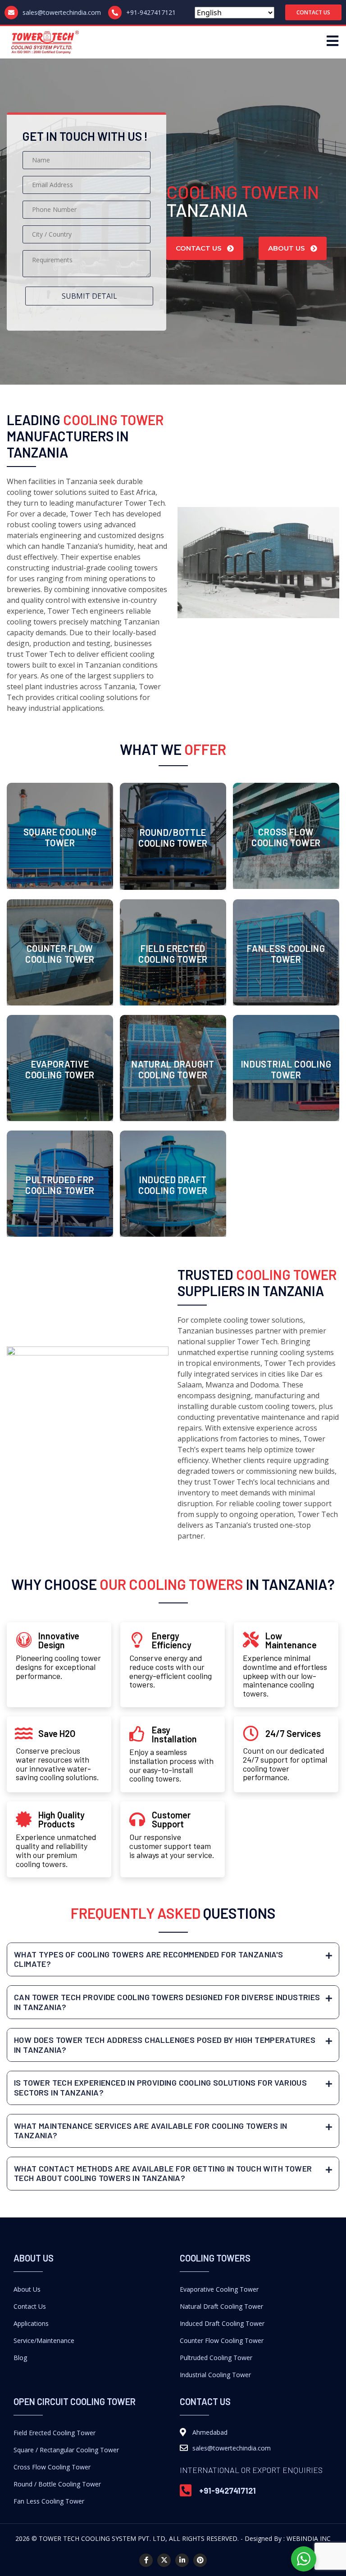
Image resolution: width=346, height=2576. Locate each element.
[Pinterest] (200, 2560)
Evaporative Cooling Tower (219, 2289)
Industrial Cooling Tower (215, 2375)
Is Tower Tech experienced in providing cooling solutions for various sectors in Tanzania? (160, 2087)
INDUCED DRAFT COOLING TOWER (173, 1185)
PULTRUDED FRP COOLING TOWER (60, 1185)
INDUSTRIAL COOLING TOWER (286, 1069)
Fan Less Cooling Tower (49, 2501)
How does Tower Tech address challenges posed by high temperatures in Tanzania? (165, 2045)
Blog (20, 2358)
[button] (313, 12)
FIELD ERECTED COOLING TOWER (173, 954)
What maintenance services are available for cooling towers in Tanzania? (150, 2131)
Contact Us (30, 2306)
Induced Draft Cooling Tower (222, 2323)
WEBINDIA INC (309, 2538)
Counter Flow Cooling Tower (222, 2340)
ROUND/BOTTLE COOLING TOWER (173, 838)
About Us (27, 2289)
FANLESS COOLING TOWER (286, 954)
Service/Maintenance (44, 2340)
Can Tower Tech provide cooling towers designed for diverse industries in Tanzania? (167, 2002)
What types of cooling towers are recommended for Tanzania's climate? (149, 1959)
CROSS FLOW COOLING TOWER (286, 837)
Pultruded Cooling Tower (216, 2358)
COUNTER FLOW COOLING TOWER (60, 954)
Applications (31, 2323)
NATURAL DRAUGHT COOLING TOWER (173, 1069)
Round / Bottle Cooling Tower (57, 2484)
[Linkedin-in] (182, 2560)
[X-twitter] (164, 2560)
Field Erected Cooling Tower (55, 2433)
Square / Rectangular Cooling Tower (66, 2450)
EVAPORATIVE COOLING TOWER (60, 1069)
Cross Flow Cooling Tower (52, 2467)
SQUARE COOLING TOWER (60, 837)
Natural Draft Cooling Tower (221, 2306)
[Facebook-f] (146, 2560)
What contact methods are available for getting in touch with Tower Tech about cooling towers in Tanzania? (163, 2173)
